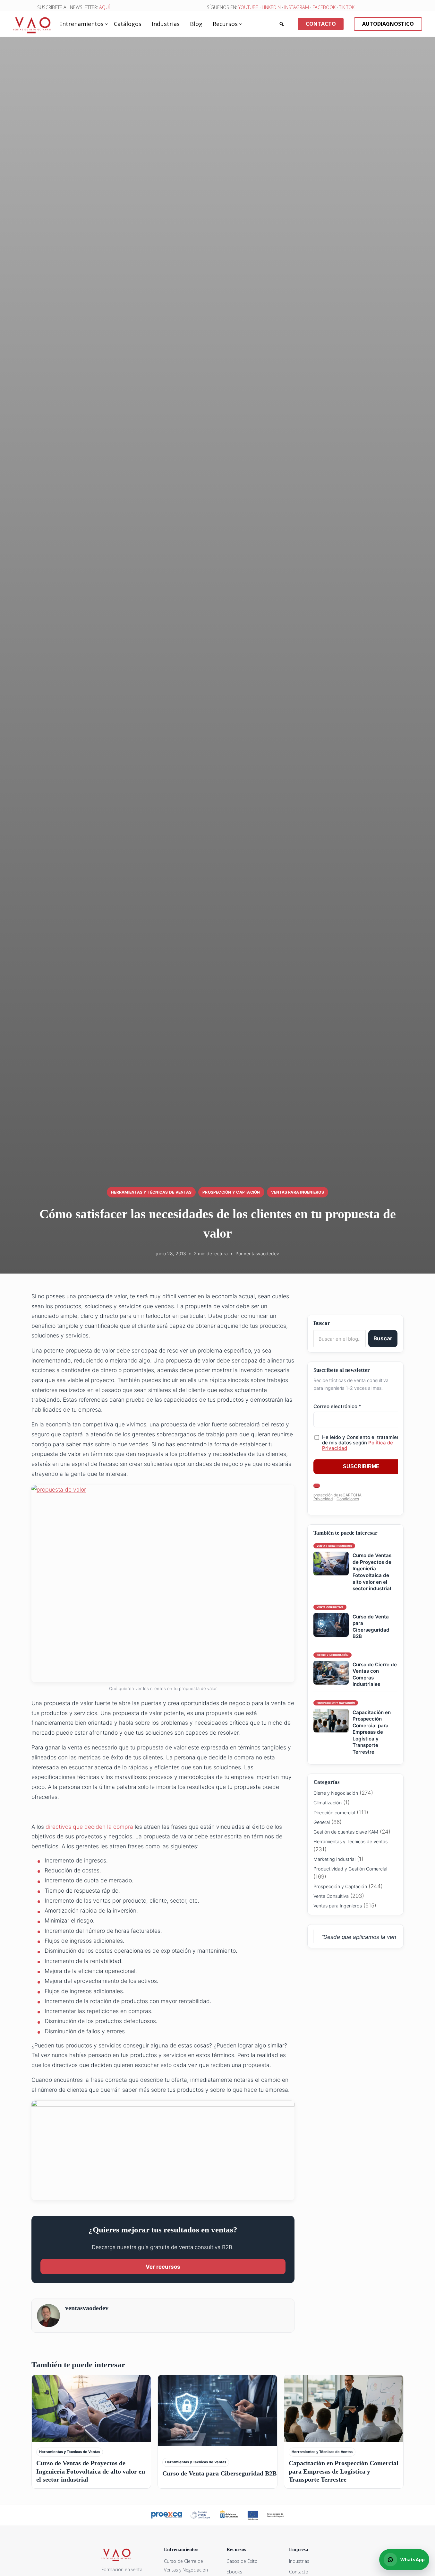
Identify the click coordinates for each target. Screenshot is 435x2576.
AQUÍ (104, 7)
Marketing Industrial (334, 1859)
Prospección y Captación (231, 1192)
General (322, 1822)
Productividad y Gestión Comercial (350, 1869)
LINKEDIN (271, 7)
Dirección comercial (334, 1813)
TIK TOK (347, 7)
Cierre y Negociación (336, 1793)
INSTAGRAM (297, 7)
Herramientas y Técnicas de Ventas (151, 1192)
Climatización (328, 1803)
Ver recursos (163, 2267)
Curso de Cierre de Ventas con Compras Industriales (375, 1674)
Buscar (383, 1338)
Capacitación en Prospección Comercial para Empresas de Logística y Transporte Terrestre (372, 1732)
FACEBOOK (324, 7)
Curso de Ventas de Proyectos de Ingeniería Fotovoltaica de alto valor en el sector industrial (372, 1572)
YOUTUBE (248, 7)
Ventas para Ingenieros (298, 1192)
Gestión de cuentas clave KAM (346, 1832)
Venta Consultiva (331, 1896)
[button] (282, 24)
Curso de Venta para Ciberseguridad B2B (371, 1627)
